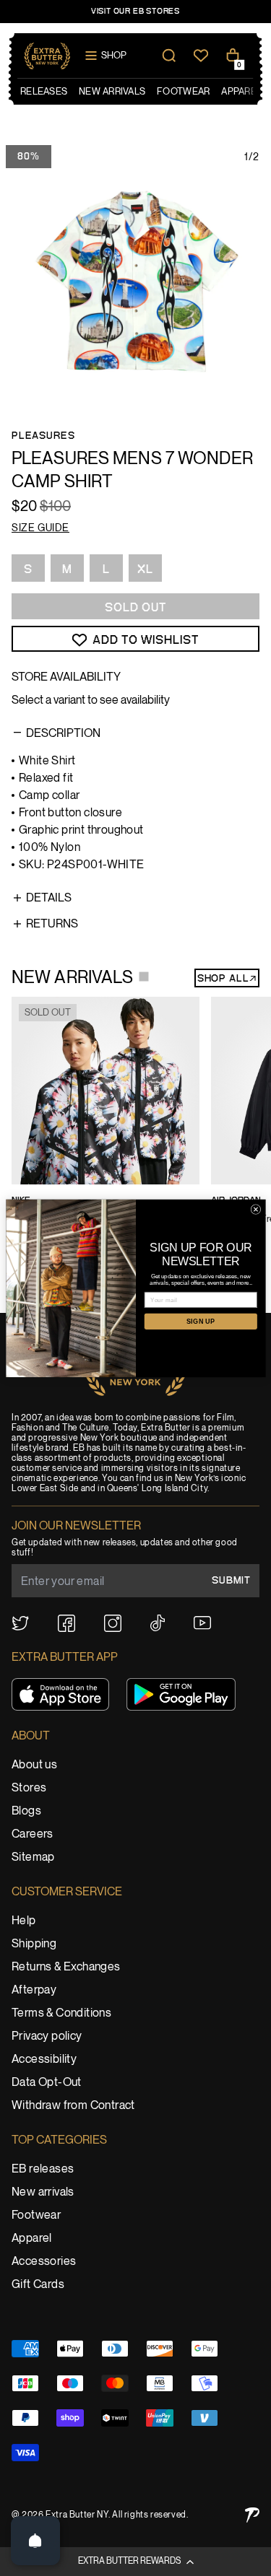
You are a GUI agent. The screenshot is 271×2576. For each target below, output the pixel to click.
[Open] (35, 2541)
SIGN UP (200, 1321)
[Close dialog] (256, 1209)
